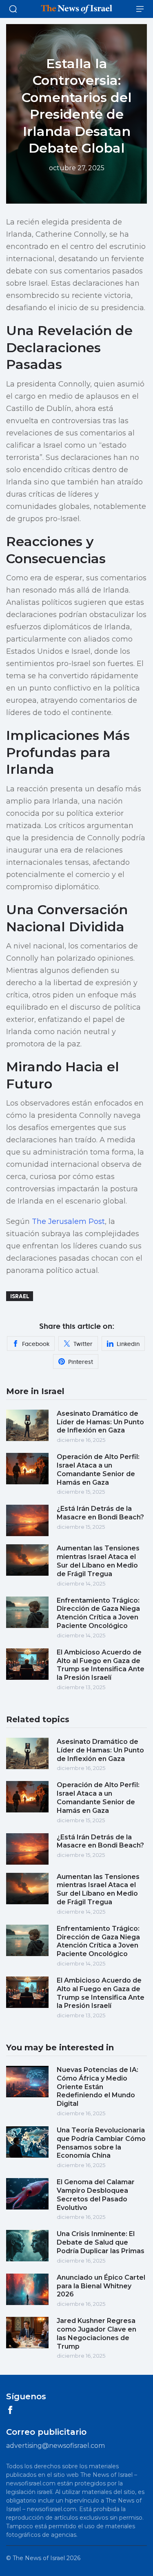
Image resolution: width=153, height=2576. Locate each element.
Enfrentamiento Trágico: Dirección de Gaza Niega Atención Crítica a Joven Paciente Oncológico (98, 1613)
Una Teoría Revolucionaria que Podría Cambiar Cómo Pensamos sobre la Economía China (101, 2143)
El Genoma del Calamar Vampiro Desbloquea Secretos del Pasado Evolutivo (96, 2195)
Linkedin (128, 1344)
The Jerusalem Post (68, 1221)
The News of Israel (39, 2558)
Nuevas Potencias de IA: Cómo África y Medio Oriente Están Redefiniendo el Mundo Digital (98, 2087)
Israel (20, 1296)
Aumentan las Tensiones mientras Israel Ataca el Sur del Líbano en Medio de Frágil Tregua (98, 1561)
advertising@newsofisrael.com (55, 2446)
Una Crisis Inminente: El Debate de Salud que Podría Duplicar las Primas (101, 2242)
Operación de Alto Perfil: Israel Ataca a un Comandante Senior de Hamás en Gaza (98, 1469)
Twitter (83, 1344)
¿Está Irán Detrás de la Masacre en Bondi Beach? (100, 1513)
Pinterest (81, 1362)
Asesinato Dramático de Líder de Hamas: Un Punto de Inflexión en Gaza (100, 1422)
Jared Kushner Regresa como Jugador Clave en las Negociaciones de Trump (96, 2333)
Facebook (36, 1344)
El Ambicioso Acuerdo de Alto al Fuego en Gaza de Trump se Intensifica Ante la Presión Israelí (101, 1665)
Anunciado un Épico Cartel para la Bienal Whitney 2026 (101, 2286)
